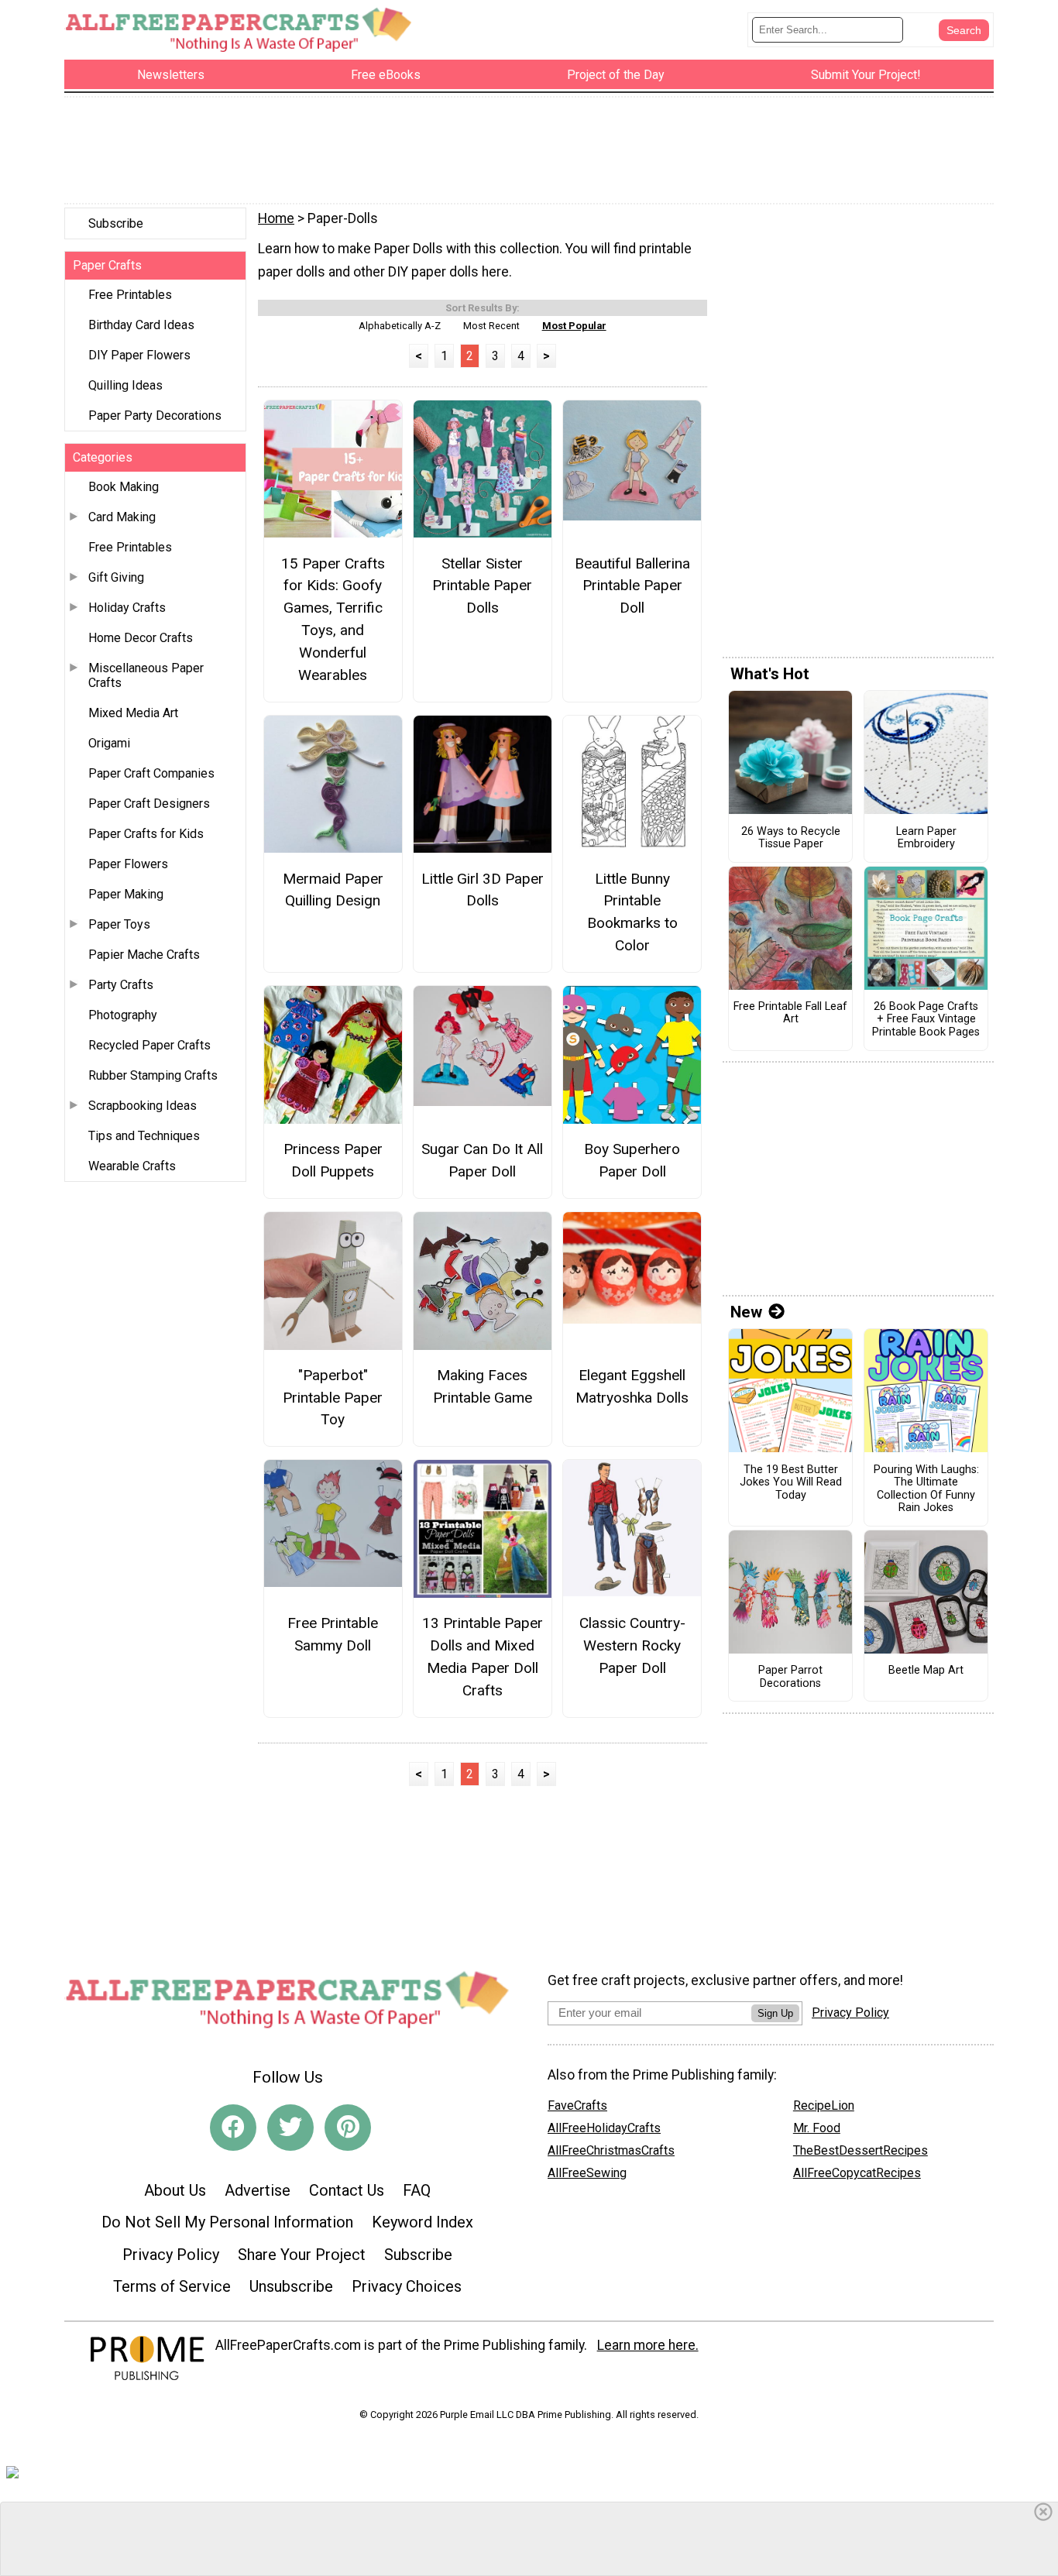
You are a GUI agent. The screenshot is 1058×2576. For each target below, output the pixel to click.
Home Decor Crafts (141, 638)
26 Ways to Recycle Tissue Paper (791, 838)
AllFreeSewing (587, 2173)
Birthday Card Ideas (141, 325)
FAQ (417, 2190)
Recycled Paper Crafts (149, 1045)
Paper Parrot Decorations (790, 1677)
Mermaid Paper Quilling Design (333, 890)
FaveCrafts (577, 2105)
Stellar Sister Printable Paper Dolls (482, 586)
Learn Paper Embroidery (926, 838)
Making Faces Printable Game (483, 1386)
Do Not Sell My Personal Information (227, 2222)
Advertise (258, 2190)
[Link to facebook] (233, 2128)
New (746, 1312)
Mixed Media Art (133, 713)
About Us (175, 2190)
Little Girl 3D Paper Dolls (483, 890)
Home (276, 218)
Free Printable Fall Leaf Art (790, 1013)
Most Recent (491, 326)
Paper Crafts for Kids (146, 834)
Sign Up (775, 2013)
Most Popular (574, 326)
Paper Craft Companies (151, 773)
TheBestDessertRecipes (860, 2150)
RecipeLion (824, 2105)
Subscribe (116, 223)
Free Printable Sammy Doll (333, 1634)
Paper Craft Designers (149, 804)
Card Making (122, 517)
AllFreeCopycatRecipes (857, 2173)
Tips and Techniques (144, 1136)
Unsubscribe (291, 2286)
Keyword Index (423, 2222)
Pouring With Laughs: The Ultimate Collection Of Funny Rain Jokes (926, 1489)
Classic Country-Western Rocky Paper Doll (632, 1645)
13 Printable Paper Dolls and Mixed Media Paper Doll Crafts (483, 1656)
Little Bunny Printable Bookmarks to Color (632, 912)
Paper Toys (119, 924)
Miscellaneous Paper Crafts (146, 675)
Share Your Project (302, 2255)
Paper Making (126, 894)
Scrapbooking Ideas (143, 1106)
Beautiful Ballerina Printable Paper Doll (632, 586)
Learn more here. (648, 2345)
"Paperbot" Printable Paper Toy (333, 1398)
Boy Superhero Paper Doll (632, 1160)
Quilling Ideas (125, 385)
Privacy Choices (407, 2286)
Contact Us (347, 2190)
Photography (123, 1015)
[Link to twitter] (290, 2128)
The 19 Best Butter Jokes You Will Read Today (791, 1483)
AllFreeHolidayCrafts (604, 2128)
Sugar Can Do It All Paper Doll (482, 1160)
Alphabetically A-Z (400, 326)
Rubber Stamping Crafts (153, 1075)
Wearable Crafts (132, 1166)
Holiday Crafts (127, 608)
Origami (109, 743)
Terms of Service (172, 2286)
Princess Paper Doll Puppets (333, 1160)
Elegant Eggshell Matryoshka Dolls (632, 1386)
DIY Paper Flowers (139, 355)
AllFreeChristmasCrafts (611, 2150)
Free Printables (130, 295)
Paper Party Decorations (155, 416)
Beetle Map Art (926, 1671)
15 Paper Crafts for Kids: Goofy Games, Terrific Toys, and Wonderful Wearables (333, 619)
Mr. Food (817, 2128)
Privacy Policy (171, 2255)
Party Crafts (121, 985)
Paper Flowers (128, 864)
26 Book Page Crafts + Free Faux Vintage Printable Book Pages (926, 1020)
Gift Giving (116, 577)
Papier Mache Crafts (144, 955)
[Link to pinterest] (348, 2128)
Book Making (124, 487)
